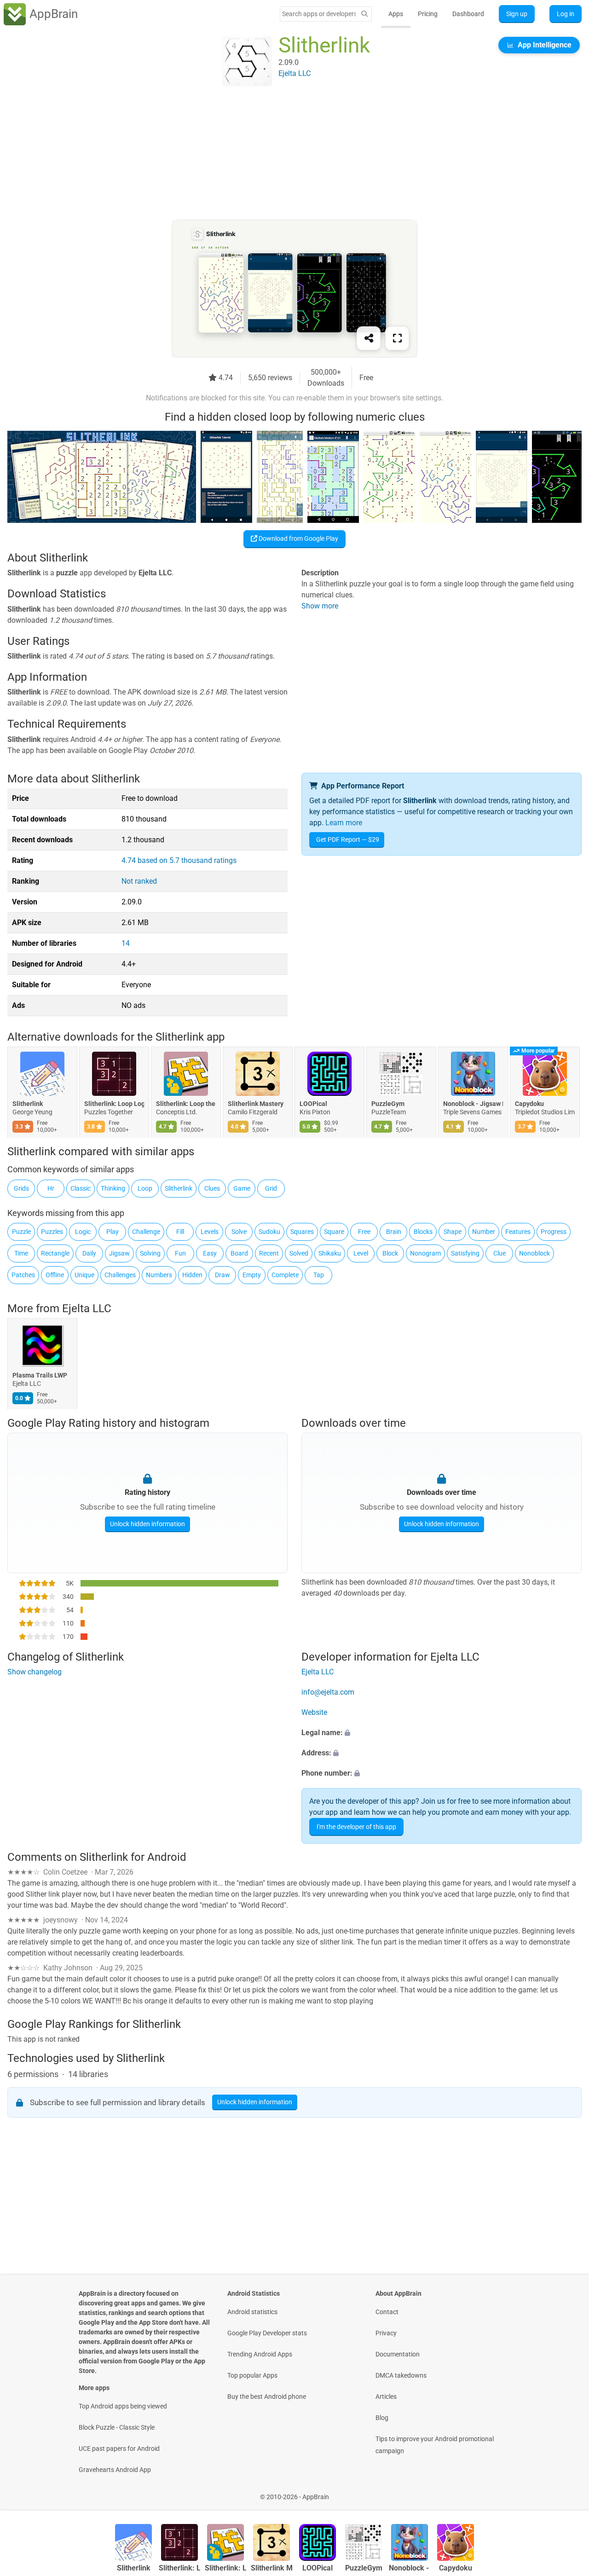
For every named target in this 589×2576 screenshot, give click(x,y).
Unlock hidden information (147, 1524)
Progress (554, 1232)
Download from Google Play (298, 538)
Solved (299, 1253)
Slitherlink (28, 1104)
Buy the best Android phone (267, 2397)
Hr (51, 1188)
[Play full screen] (397, 338)
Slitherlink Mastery (256, 1104)
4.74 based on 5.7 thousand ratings (179, 860)
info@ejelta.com (328, 1692)
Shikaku (330, 1253)
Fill (180, 1232)
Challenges (120, 1275)
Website (314, 1712)
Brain (394, 1232)
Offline (55, 1275)
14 (126, 943)
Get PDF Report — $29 (348, 839)
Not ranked (139, 881)
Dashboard (468, 14)
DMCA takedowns (401, 2375)
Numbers (159, 1275)
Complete (285, 1275)
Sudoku (269, 1232)
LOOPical (313, 1104)
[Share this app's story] (369, 338)
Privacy (386, 2333)
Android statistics (252, 2312)
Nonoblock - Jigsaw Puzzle (473, 1104)
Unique (84, 1275)
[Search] (364, 14)
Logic (83, 1232)
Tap (319, 1275)
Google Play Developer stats (267, 2333)
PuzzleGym (388, 1104)
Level (361, 1253)
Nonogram (425, 1253)
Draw (222, 1275)
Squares (302, 1232)
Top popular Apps (252, 2375)
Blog (382, 2418)
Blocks (423, 1232)
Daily (89, 1253)
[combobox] (319, 14)
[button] (442, 1733)
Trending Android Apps (260, 2354)
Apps (396, 14)
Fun (180, 1253)
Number (484, 1232)
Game (242, 1188)
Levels (210, 1232)
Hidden (192, 1275)
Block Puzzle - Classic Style (117, 2427)
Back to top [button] (566, 2492)
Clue (499, 1253)
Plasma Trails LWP (40, 1376)
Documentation (398, 2354)
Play (113, 1232)
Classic (81, 1188)
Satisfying (465, 1253)
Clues (212, 1188)
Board (239, 1253)
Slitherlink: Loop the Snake (186, 1104)
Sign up (517, 14)
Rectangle (55, 1253)
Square (334, 1232)
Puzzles (52, 1232)
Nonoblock (534, 1253)
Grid (271, 1188)
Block (390, 1253)
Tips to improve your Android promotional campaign (435, 2445)
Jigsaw (119, 1253)
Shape (453, 1232)
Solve (239, 1232)
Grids (21, 1188)
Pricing (428, 14)
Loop (145, 1188)
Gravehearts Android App (115, 2470)
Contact (387, 2312)
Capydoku (529, 1104)
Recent (269, 1253)
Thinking (113, 1188)
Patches (23, 1275)
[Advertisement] (283, 155)
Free (364, 1232)
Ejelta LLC (87, 1308)
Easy (210, 1253)
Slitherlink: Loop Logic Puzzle (114, 1104)
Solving (150, 1253)
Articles (386, 2397)
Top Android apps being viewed (123, 2406)
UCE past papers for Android (119, 2449)
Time (21, 1253)
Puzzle (21, 1232)
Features (518, 1232)
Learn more (344, 823)
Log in (566, 14)
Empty (252, 1275)
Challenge (146, 1232)
